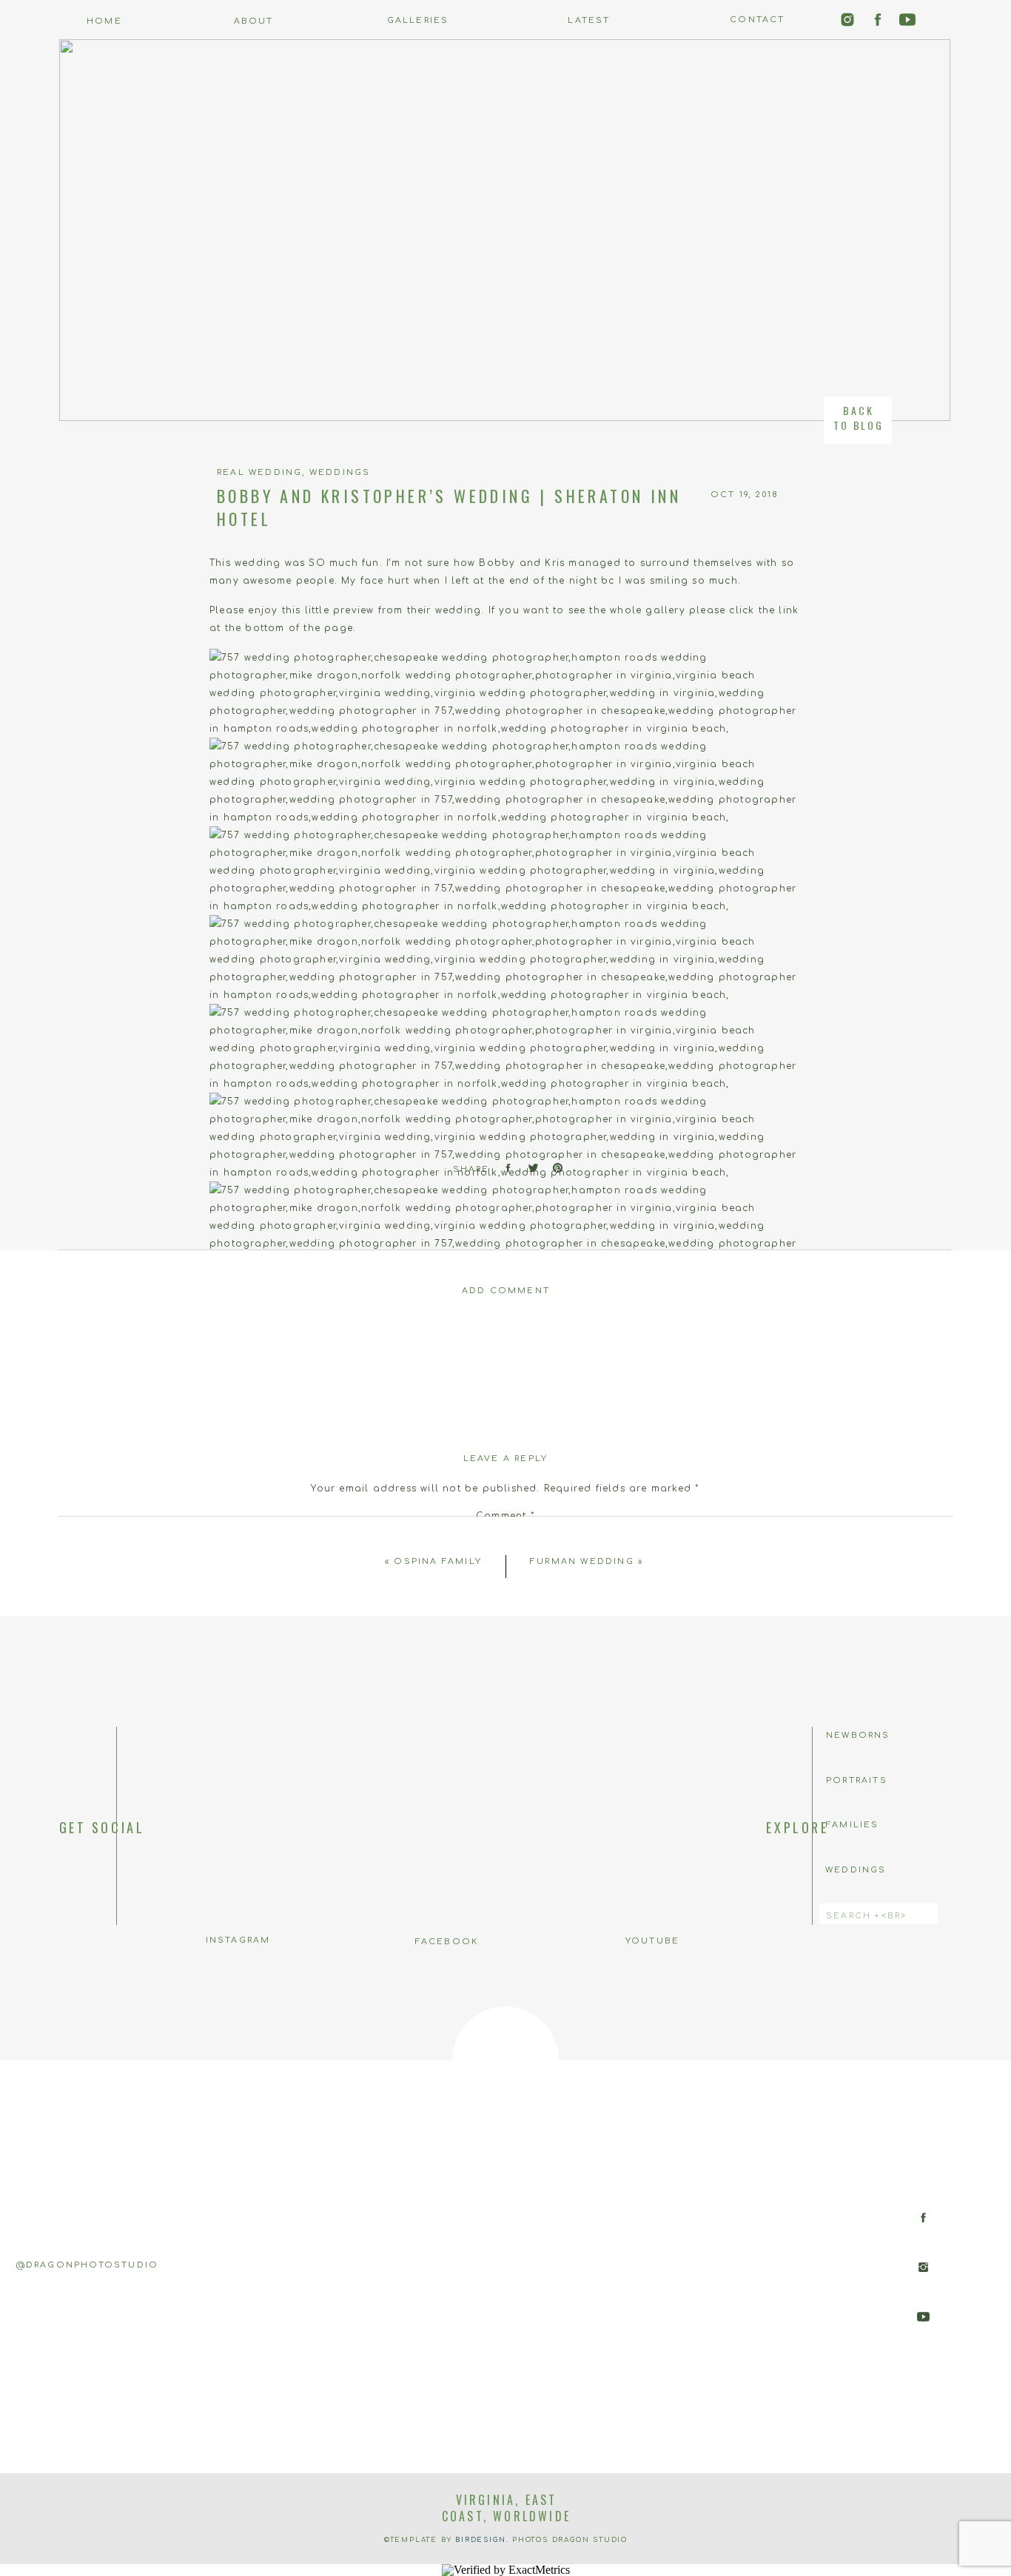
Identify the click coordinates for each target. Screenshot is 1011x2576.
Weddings (340, 472)
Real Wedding (259, 472)
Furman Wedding (582, 1561)
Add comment (506, 1291)
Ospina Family (438, 1561)
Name (505, 1690)
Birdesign (480, 2540)
